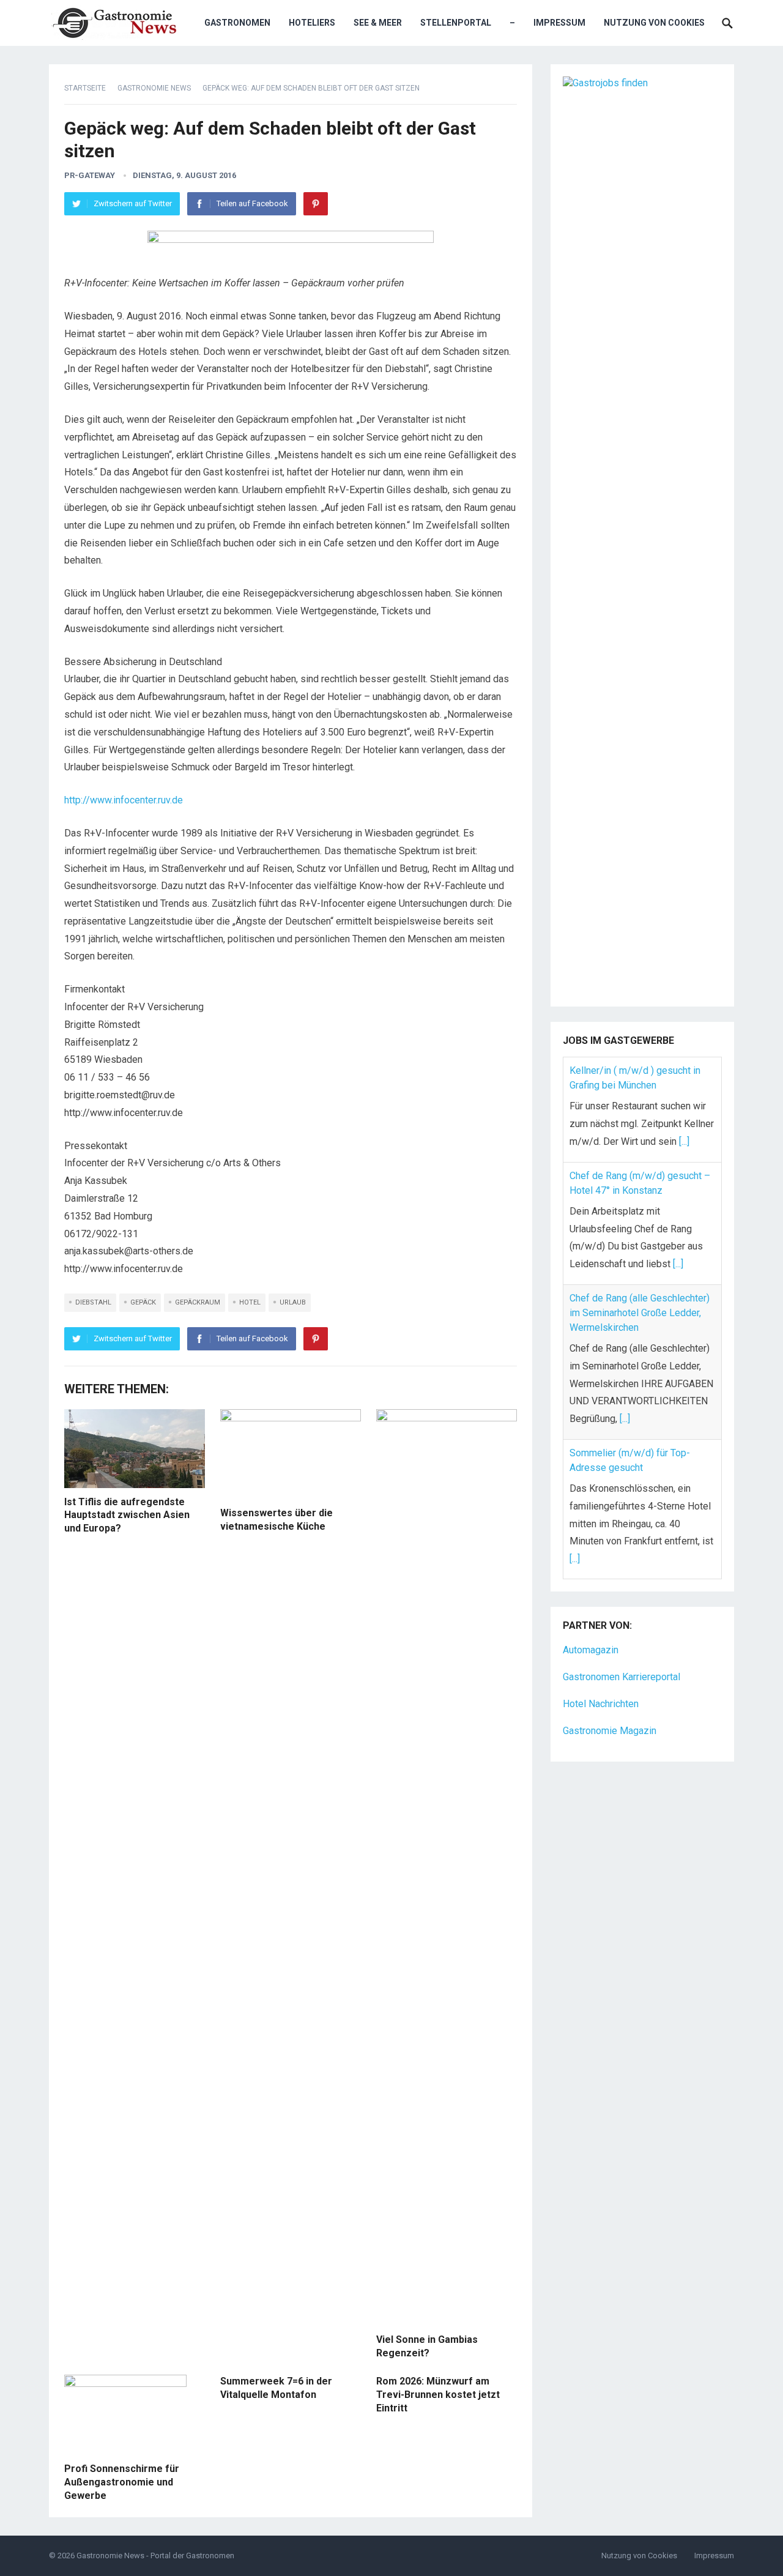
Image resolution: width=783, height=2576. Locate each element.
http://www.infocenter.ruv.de (124, 800)
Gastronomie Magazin (610, 1731)
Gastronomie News (154, 88)
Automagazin (591, 1650)
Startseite (85, 88)
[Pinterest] (316, 204)
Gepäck (143, 1302)
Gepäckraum (198, 1302)
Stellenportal (456, 23)
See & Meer (378, 23)
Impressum (559, 23)
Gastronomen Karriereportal (622, 1677)
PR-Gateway (90, 175)
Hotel (250, 1302)
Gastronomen (237, 23)
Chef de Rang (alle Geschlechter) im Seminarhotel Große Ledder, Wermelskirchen (640, 1313)
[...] (684, 1141)
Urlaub (293, 1302)
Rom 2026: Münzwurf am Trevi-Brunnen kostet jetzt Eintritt (438, 2394)
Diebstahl (93, 1302)
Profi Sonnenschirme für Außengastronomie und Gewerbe (122, 2482)
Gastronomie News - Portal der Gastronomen (155, 2556)
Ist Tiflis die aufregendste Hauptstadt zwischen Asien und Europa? (127, 1515)
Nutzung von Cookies (654, 23)
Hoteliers (312, 23)
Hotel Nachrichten (601, 1704)
